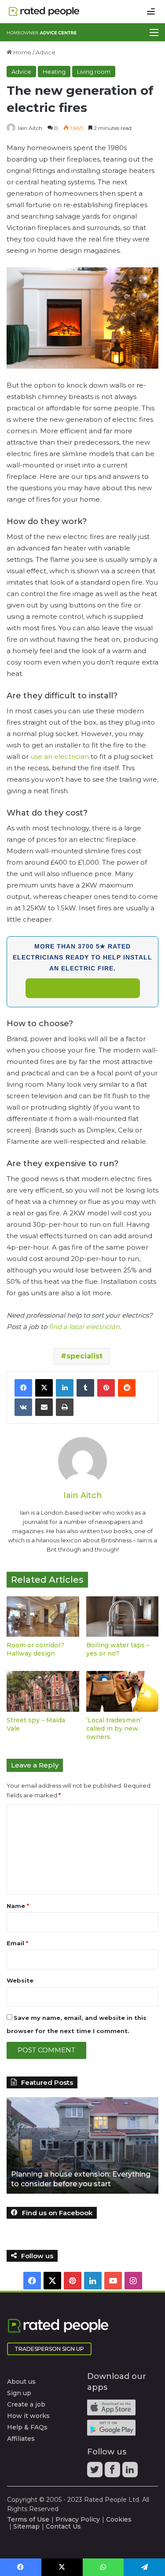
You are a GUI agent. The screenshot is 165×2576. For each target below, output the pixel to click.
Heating (54, 72)
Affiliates (21, 2439)
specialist (84, 1356)
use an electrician (60, 756)
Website (20, 1980)
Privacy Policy (78, 2519)
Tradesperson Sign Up (49, 2349)
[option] (82, 2145)
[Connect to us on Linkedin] (131, 2472)
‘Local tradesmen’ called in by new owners (114, 1728)
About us (21, 2382)
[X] (44, 1388)
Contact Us (63, 2526)
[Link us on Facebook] (114, 2472)
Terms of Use (28, 2519)
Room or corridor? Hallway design (35, 1649)
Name (18, 1906)
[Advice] (42, 32)
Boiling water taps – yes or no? (118, 1649)
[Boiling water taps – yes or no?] (123, 1617)
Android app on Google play (111, 2428)
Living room (94, 72)
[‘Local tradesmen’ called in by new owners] (123, 1691)
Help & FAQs (27, 2427)
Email (17, 1943)
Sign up (19, 2393)
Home (22, 52)
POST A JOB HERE (83, 988)
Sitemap (26, 2526)
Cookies (119, 2519)
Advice (46, 52)
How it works (28, 2416)
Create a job (26, 2404)
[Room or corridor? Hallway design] (43, 1617)
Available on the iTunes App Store (111, 2407)
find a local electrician (84, 1327)
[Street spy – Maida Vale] (43, 1691)
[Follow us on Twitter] (96, 2472)
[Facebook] (23, 1388)
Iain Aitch (30, 128)
